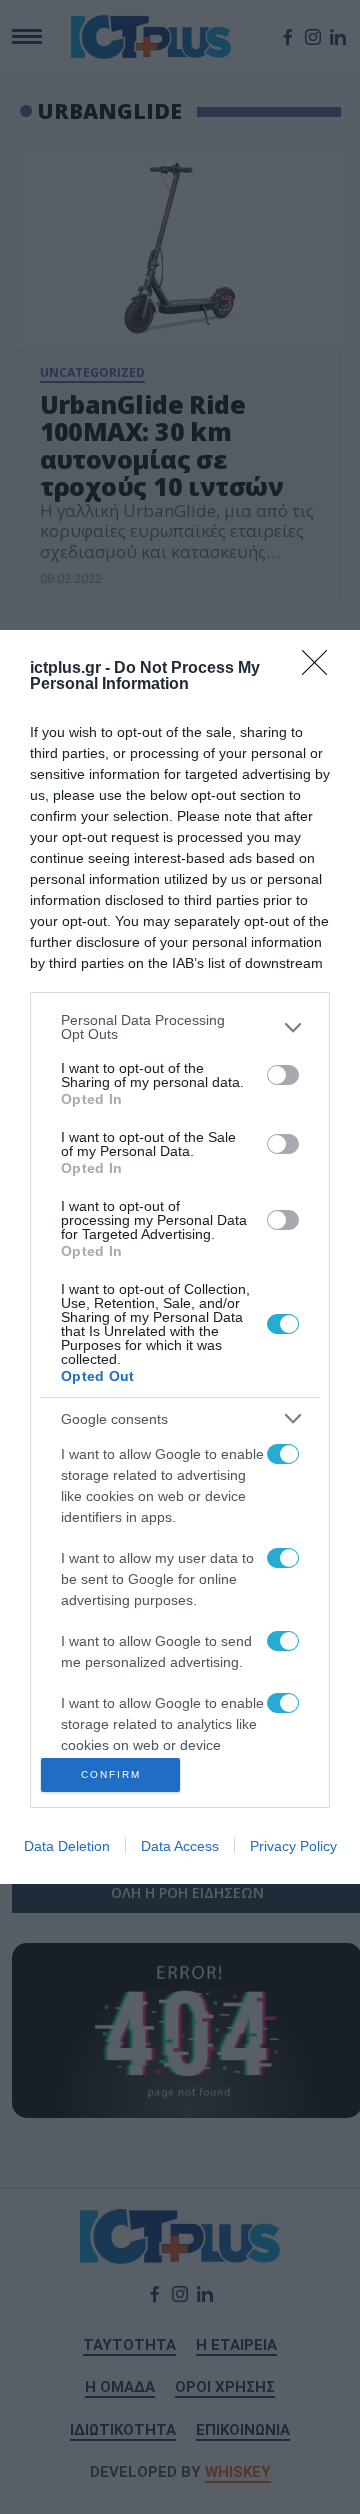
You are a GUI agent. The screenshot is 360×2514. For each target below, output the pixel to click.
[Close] (321, 669)
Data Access (180, 1846)
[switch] (283, 1075)
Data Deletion (67, 1846)
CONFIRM (111, 1774)
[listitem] (180, 1027)
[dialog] (180, 1256)
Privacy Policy (293, 1846)
